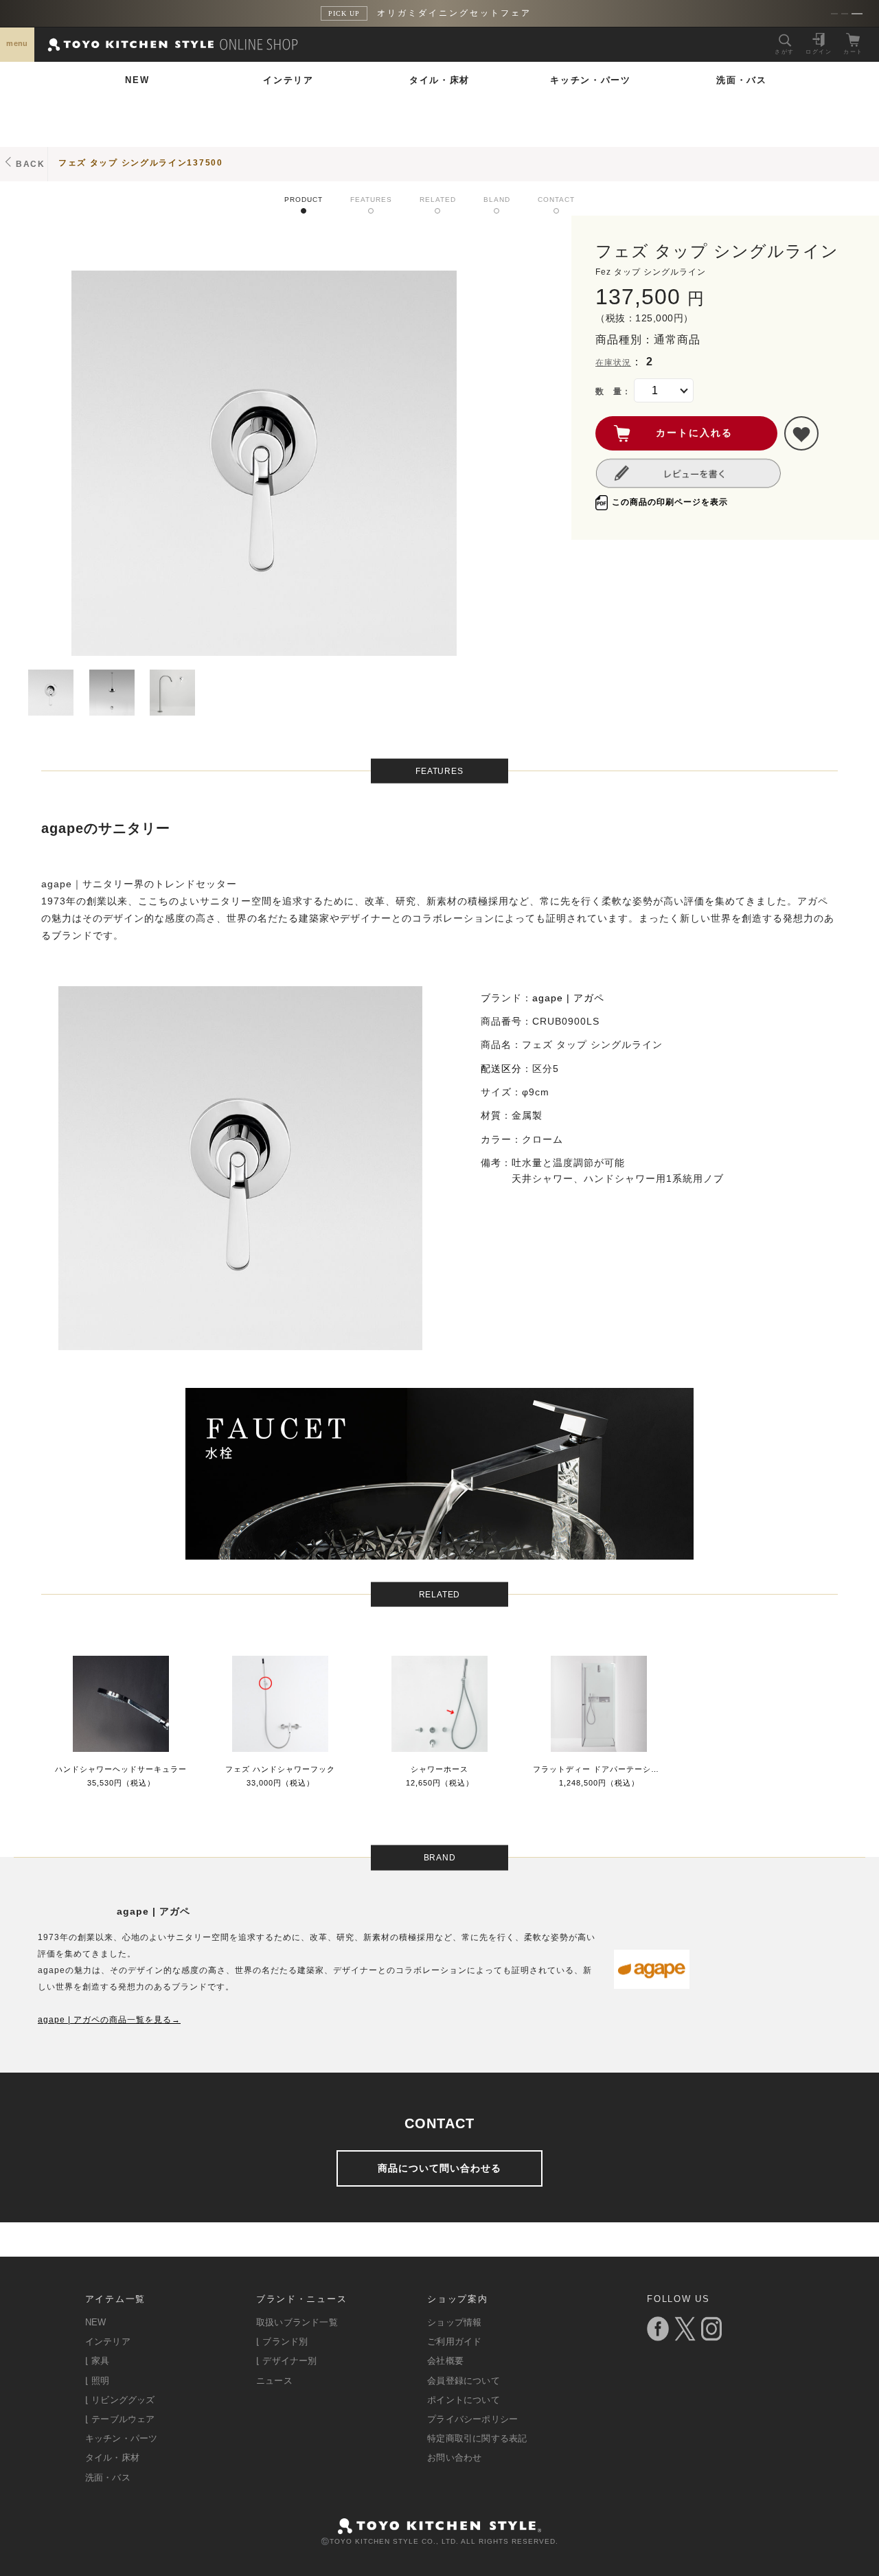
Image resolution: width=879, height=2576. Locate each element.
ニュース (274, 2381)
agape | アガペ (568, 998)
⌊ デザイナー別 (287, 2361)
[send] (801, 433)
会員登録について (464, 2381)
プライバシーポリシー (472, 2419)
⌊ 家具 (98, 2361)
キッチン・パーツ (591, 80)
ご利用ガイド (454, 2341)
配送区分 (501, 1069)
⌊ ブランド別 (282, 2341)
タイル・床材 (439, 80)
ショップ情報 (454, 2322)
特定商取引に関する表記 (477, 2438)
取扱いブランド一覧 (297, 2322)
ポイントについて (464, 2400)
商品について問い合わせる (439, 2168)
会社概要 (445, 2361)
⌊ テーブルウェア (120, 2419)
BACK (31, 164)
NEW (137, 80)
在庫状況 (613, 363)
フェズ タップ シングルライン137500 (141, 163)
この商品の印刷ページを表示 (670, 502)
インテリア (288, 80)
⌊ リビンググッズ (120, 2400)
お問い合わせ (454, 2458)
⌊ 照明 (98, 2381)
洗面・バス (742, 80)
